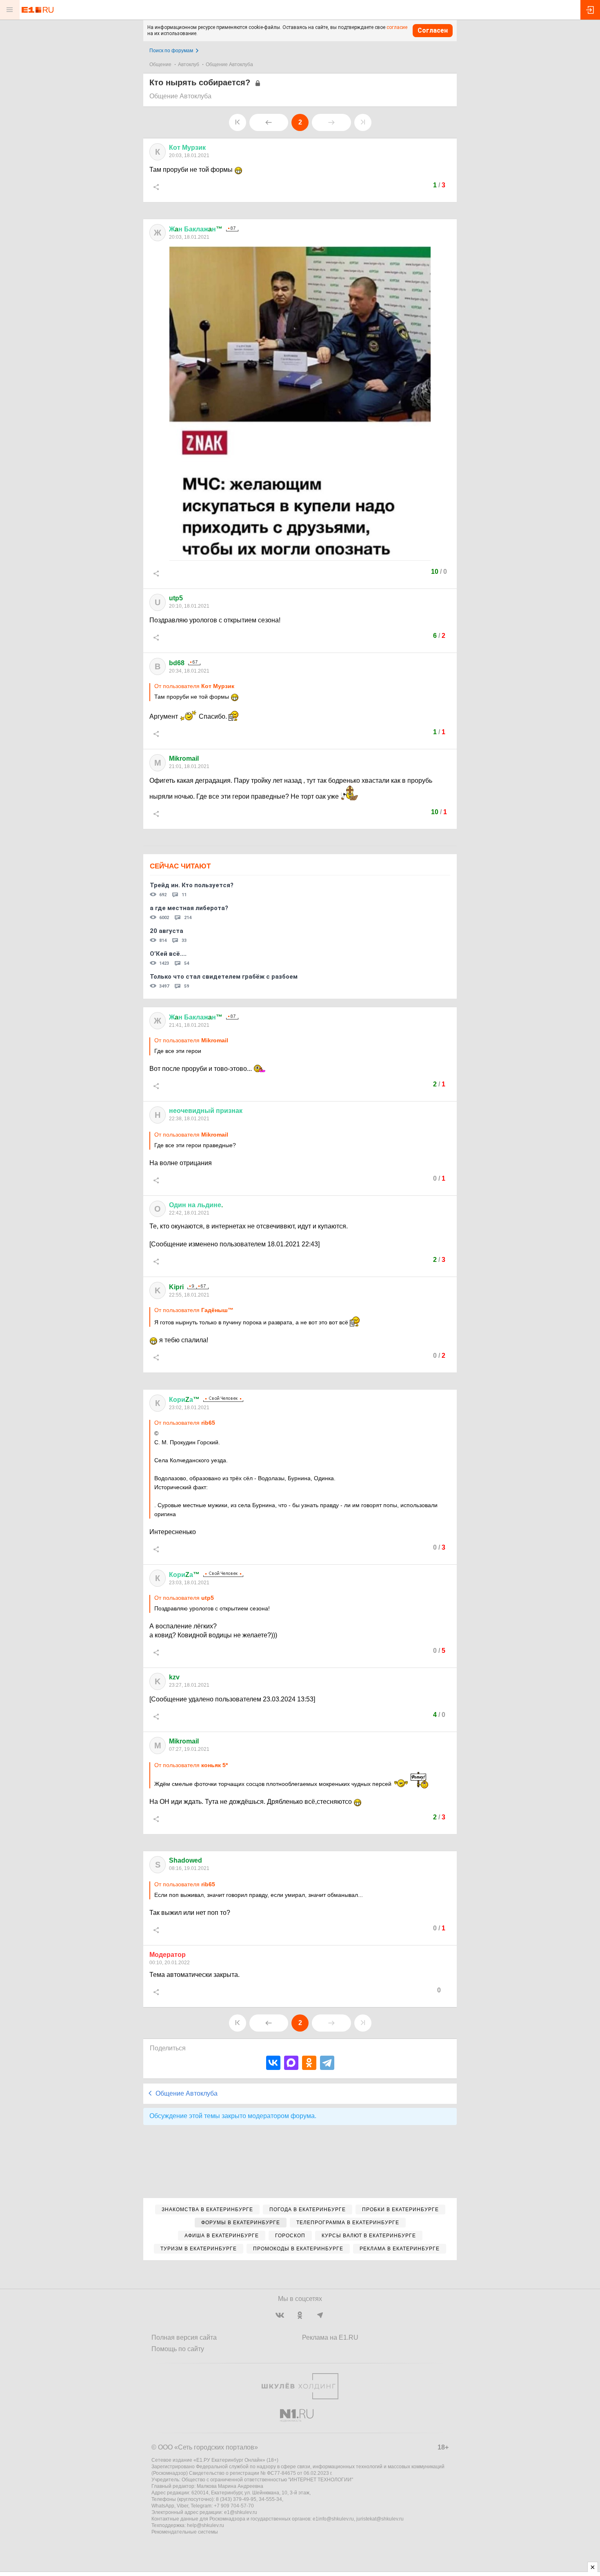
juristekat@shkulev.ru (380, 2519)
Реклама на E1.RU (330, 2337)
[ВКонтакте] (273, 2063)
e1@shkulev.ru (241, 2512)
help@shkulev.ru (206, 2525)
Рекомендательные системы (185, 2532)
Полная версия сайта (184, 2337)
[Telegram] (327, 2063)
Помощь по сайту (178, 2349)
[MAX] (291, 2063)
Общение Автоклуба (229, 64)
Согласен (433, 30)
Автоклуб (189, 64)
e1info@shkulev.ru (333, 2519)
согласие (397, 27)
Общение (160, 64)
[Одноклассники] (309, 2063)
